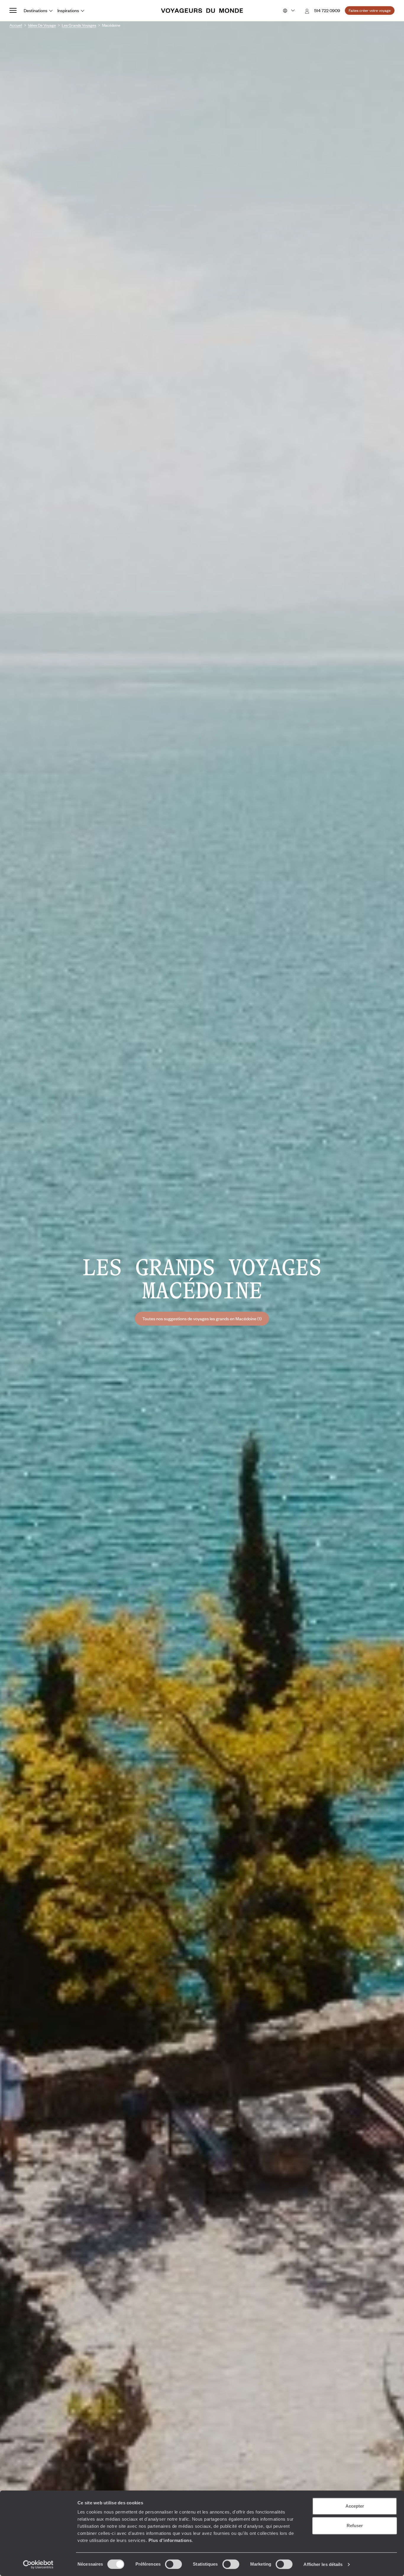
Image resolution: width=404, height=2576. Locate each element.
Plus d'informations (170, 2540)
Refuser (355, 2526)
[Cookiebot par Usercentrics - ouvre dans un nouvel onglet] (38, 2564)
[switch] (173, 2564)
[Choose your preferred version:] (288, 11)
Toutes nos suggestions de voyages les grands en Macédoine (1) (202, 1318)
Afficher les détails (323, 2564)
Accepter (355, 2506)
